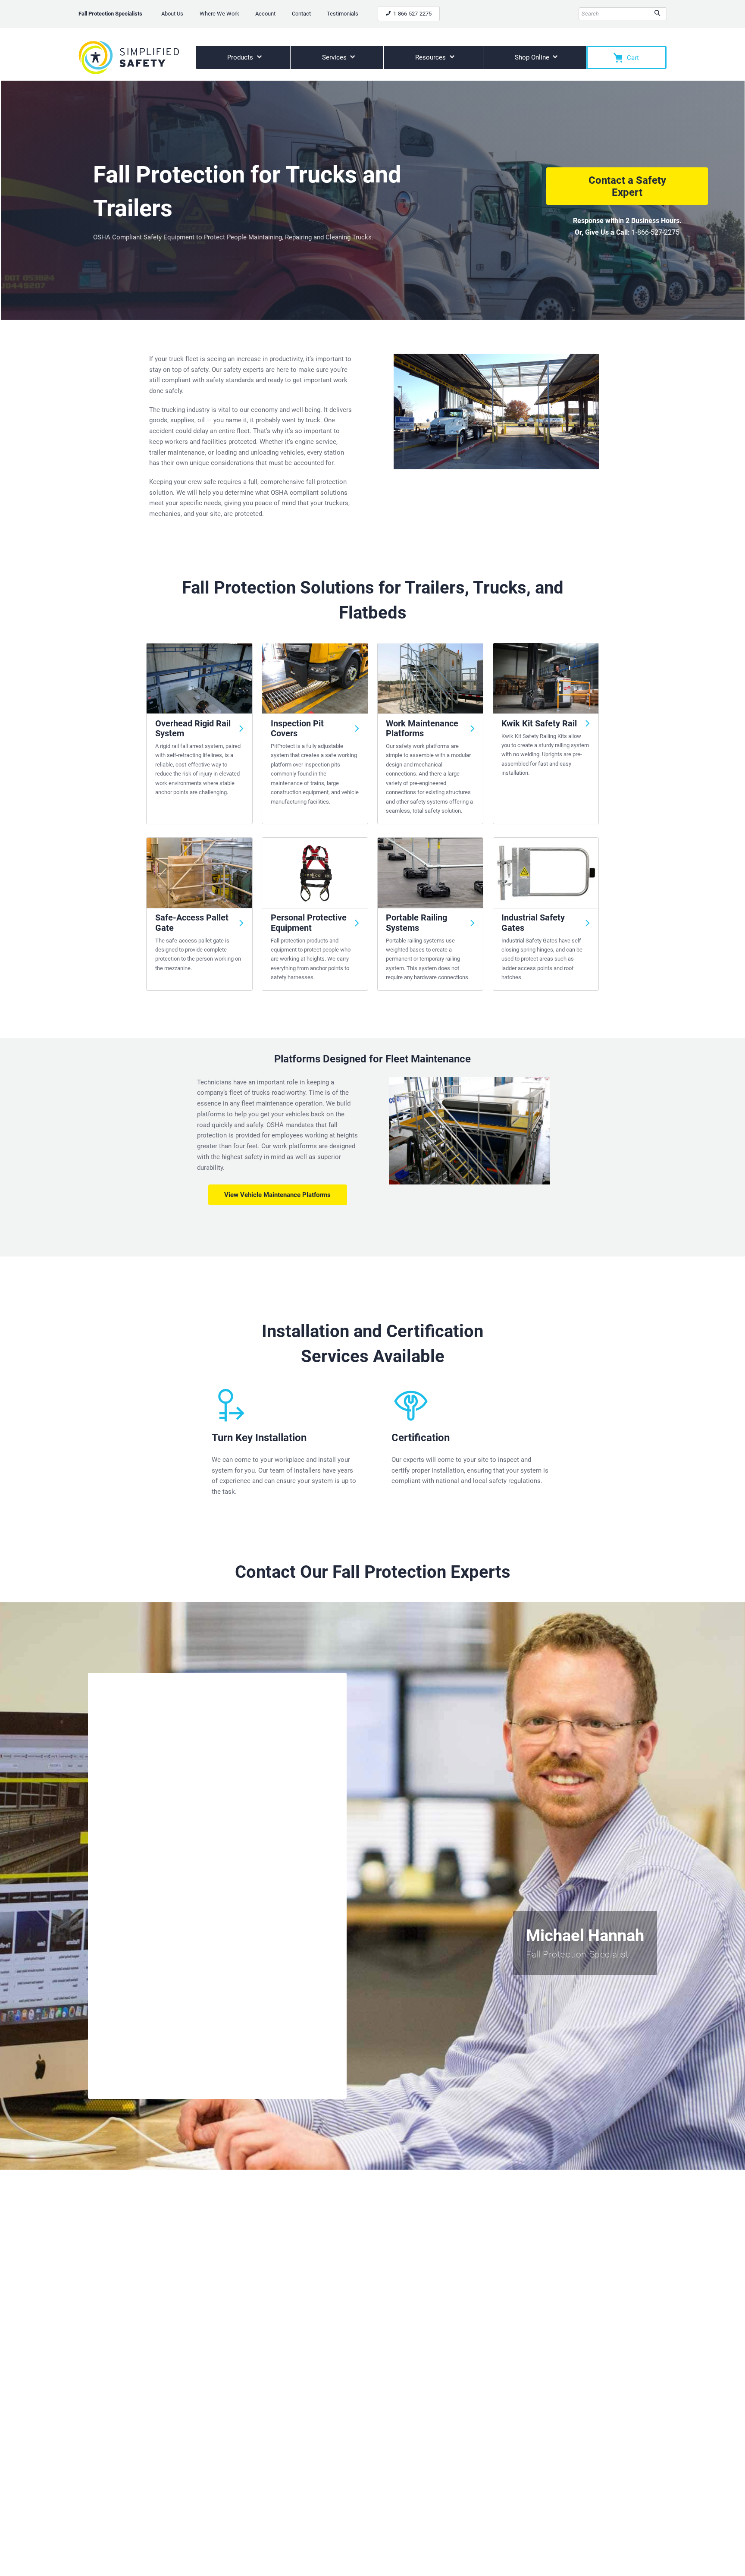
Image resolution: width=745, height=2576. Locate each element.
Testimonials (343, 14)
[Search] (657, 14)
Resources (431, 57)
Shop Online (533, 57)
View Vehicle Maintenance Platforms (277, 1195)
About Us (172, 14)
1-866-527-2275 (412, 14)
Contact (301, 14)
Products (241, 57)
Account (265, 14)
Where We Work (219, 14)
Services (335, 57)
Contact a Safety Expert (627, 186)
